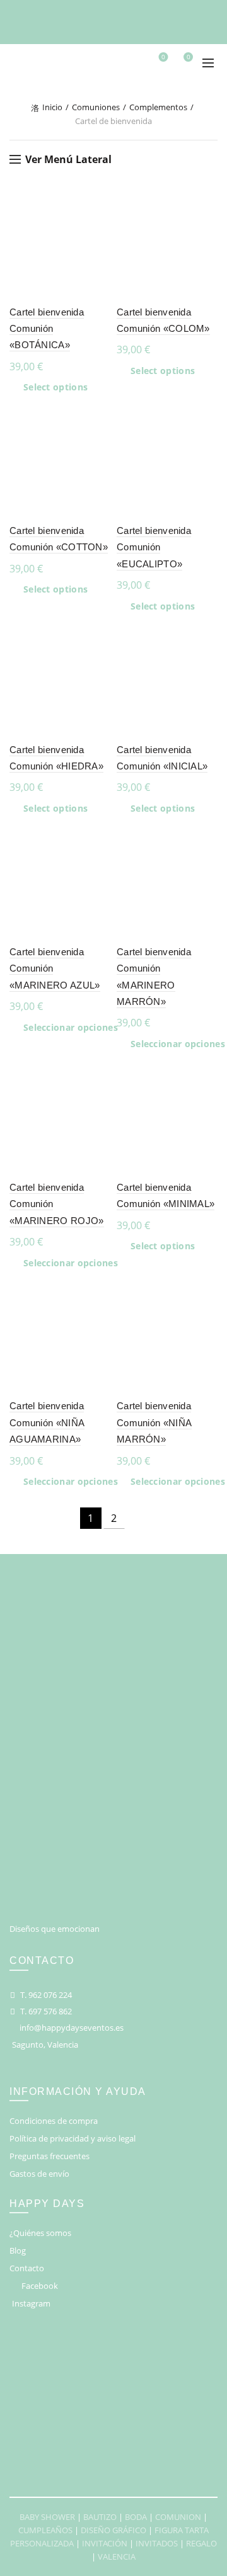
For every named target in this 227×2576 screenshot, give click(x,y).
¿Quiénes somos (40, 2233)
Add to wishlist (99, 206)
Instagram (31, 2303)
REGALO (201, 2543)
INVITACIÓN (105, 2543)
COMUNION (178, 2517)
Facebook (40, 2286)
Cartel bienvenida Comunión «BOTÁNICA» (47, 329)
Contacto (27, 2268)
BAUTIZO (100, 2517)
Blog (18, 2250)
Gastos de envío (39, 2174)
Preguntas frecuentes (49, 2156)
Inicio (52, 107)
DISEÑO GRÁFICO (113, 2530)
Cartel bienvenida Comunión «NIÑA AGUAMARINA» (47, 1422)
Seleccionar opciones (71, 1028)
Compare (99, 228)
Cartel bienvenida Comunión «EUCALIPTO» (154, 547)
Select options (55, 387)
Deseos (163, 57)
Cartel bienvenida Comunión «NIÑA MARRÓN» (154, 1422)
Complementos (158, 107)
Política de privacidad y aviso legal (73, 2138)
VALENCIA (117, 2556)
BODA (136, 2517)
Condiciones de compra (54, 2121)
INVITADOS (157, 2543)
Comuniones (96, 107)
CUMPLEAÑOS (45, 2530)
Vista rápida (99, 250)
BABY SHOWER (47, 2517)
